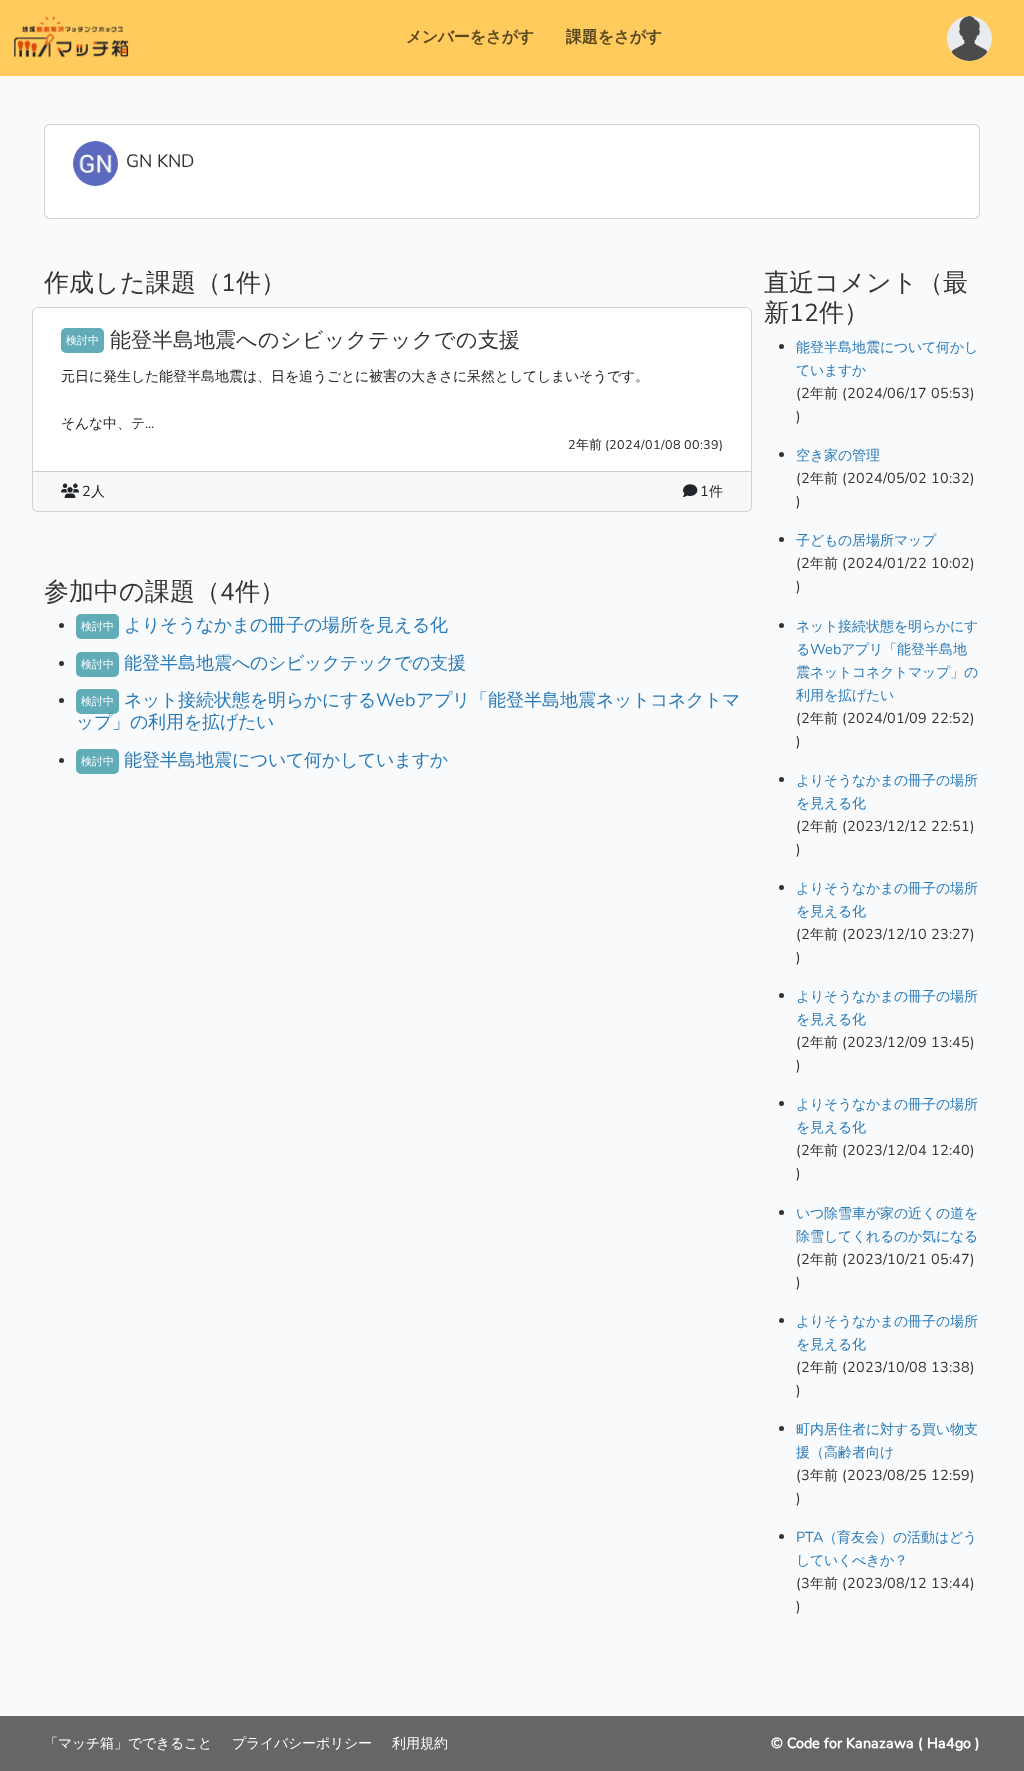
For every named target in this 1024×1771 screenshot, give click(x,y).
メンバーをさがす (470, 37)
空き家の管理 (838, 455)
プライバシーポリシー (304, 1743)
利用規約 (420, 1743)
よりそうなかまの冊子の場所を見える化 (286, 625)
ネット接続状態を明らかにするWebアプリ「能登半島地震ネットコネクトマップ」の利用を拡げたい (408, 711)
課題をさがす (614, 37)
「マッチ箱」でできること (130, 1743)
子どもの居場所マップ (866, 540)
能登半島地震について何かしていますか (286, 760)
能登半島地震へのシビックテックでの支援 (315, 340)
